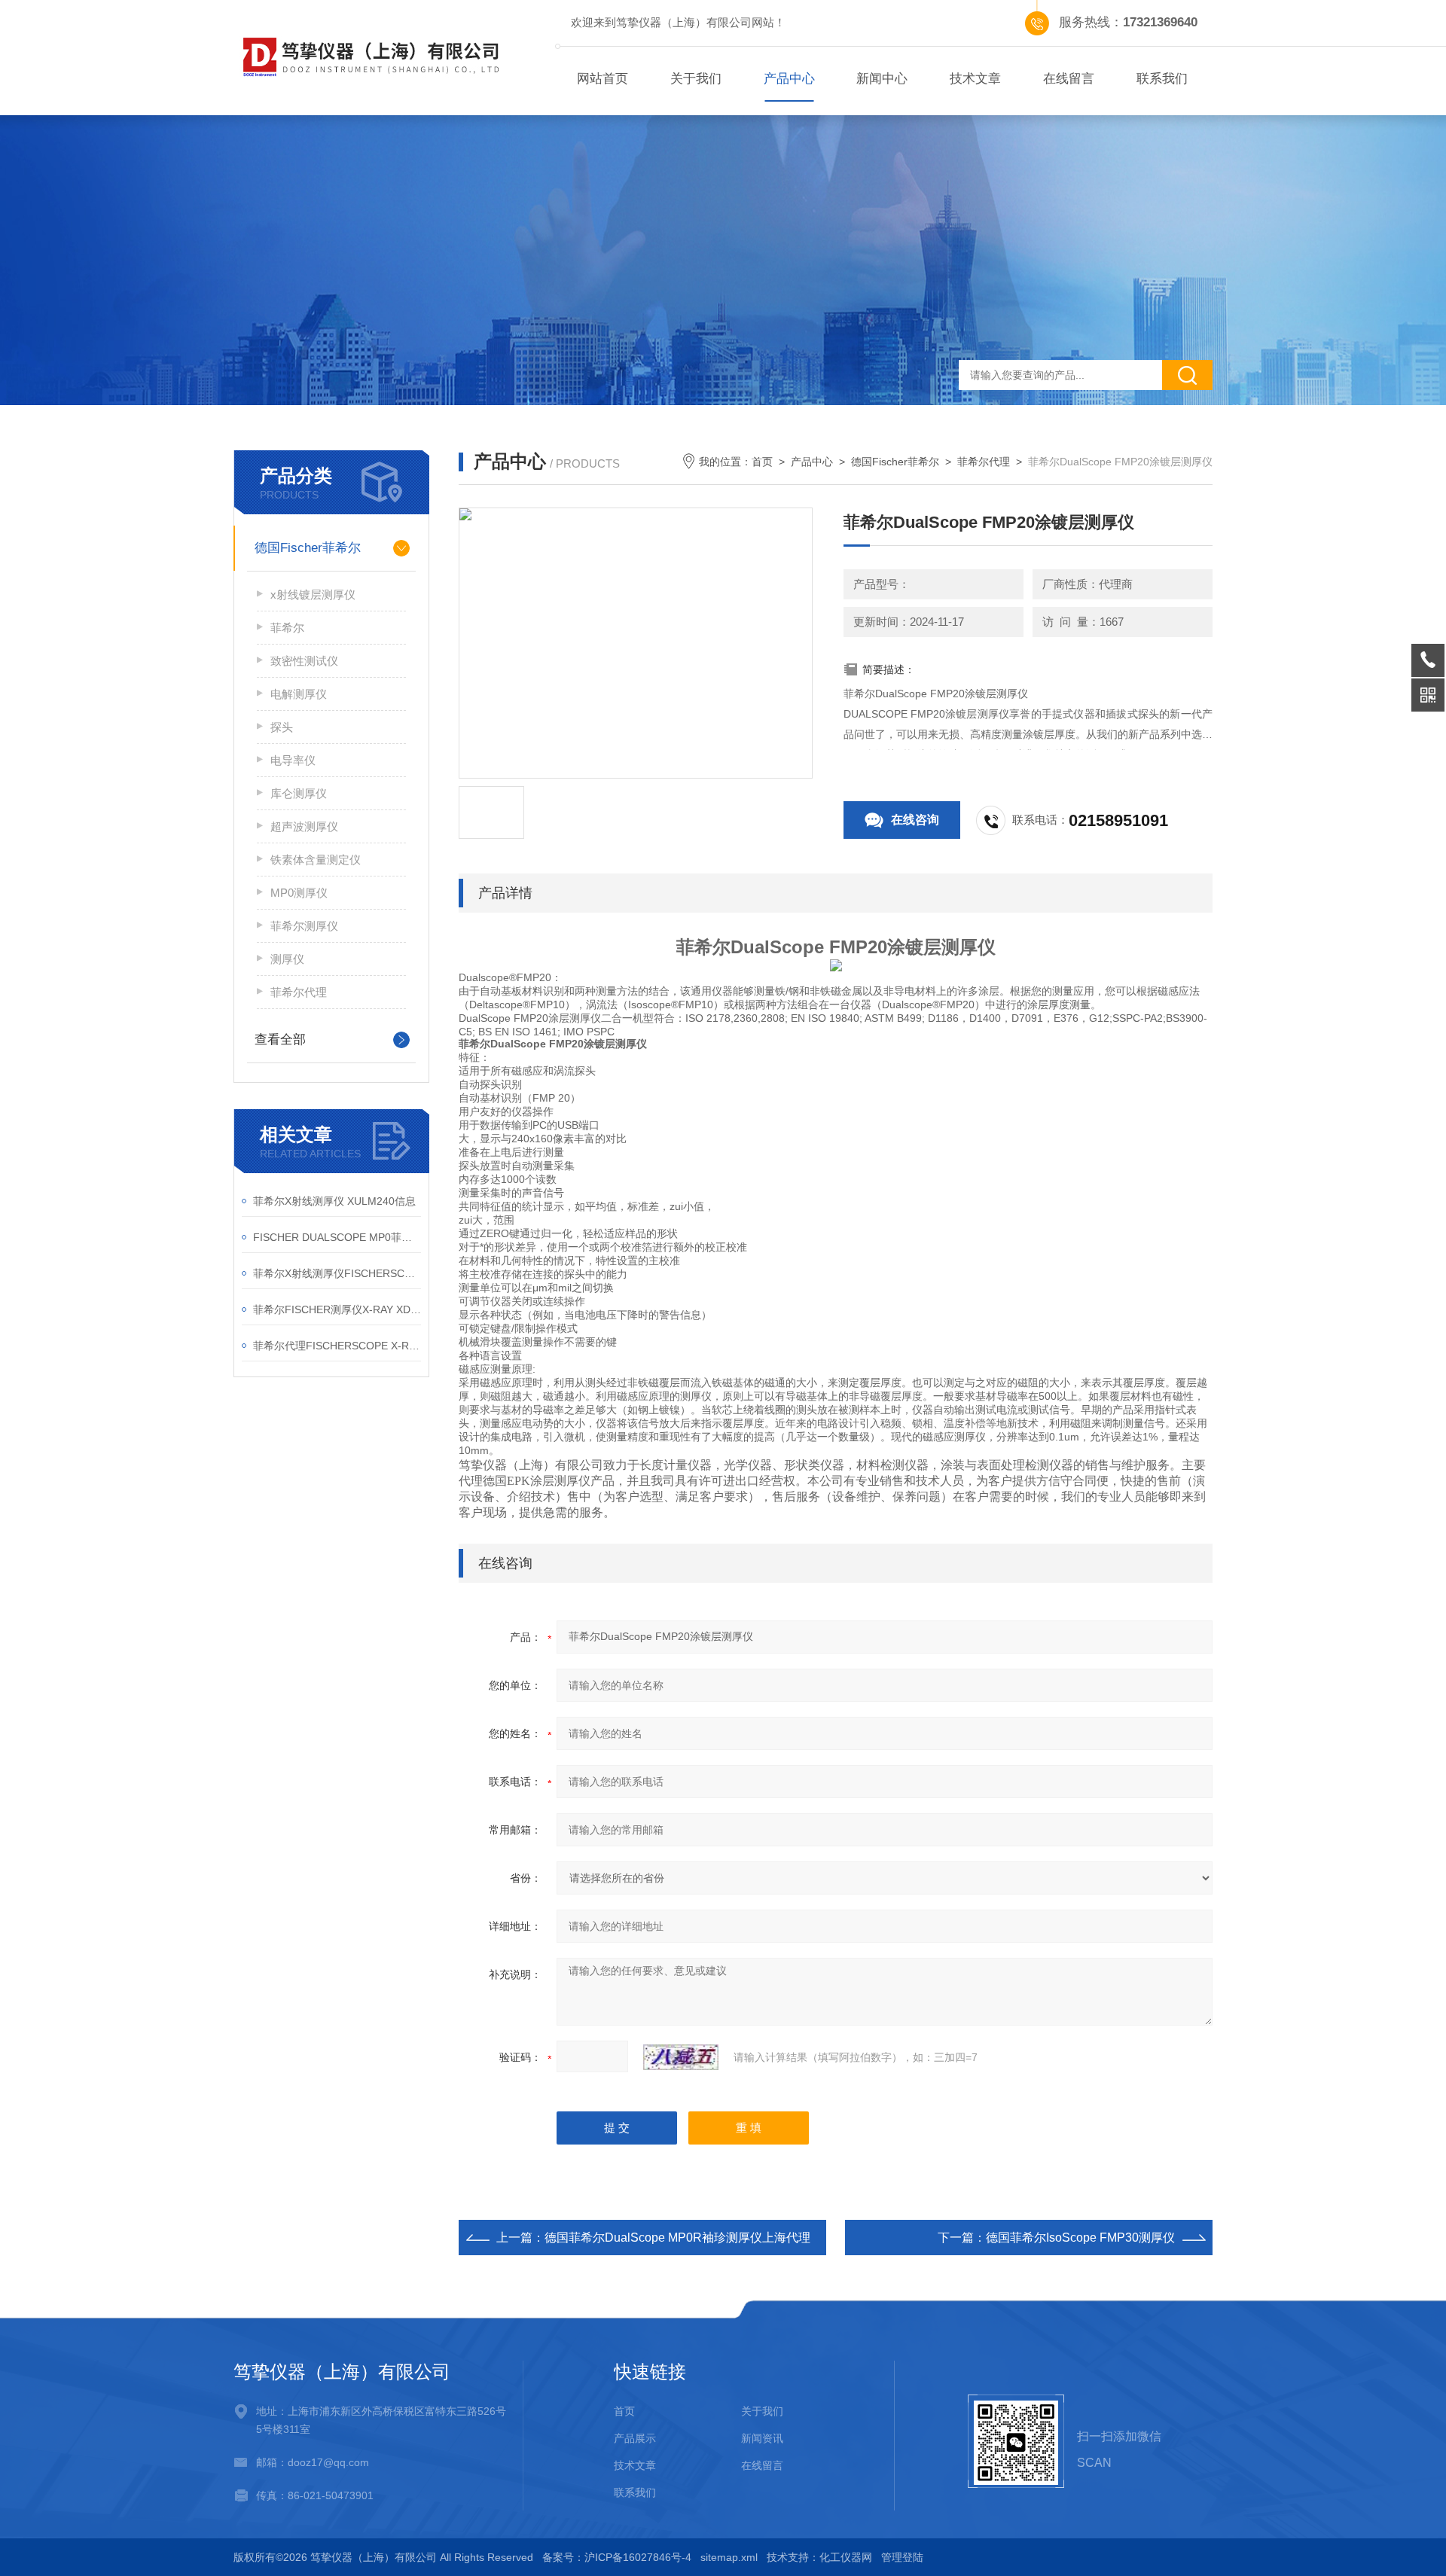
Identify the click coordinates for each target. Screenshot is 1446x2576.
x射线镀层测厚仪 (313, 594)
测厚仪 (287, 959)
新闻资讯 (762, 2438)
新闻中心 (882, 79)
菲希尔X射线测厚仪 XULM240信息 (334, 1201)
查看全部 (280, 1040)
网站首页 (602, 79)
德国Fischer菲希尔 (308, 548)
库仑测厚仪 (299, 793)
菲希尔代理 (299, 992)
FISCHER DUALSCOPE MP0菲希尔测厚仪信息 (337, 1237)
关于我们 (696, 79)
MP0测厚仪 (299, 893)
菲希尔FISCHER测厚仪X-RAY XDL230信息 (337, 1309)
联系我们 (1162, 79)
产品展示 (635, 2438)
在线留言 (1069, 79)
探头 (282, 727)
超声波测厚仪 (304, 826)
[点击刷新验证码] (681, 2057)
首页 (762, 462)
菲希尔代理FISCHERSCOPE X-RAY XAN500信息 (337, 1346)
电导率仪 (293, 760)
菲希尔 (287, 628)
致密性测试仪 (304, 661)
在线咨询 (915, 820)
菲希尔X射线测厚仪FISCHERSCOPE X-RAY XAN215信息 (337, 1273)
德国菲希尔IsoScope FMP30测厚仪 (1080, 2238)
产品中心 (789, 79)
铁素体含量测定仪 (316, 860)
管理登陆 (902, 2557)
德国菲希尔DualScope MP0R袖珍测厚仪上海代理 (677, 2238)
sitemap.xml (729, 2557)
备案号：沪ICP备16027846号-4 (617, 2557)
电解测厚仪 (299, 694)
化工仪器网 (846, 2557)
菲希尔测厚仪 (304, 926)
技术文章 (975, 79)
